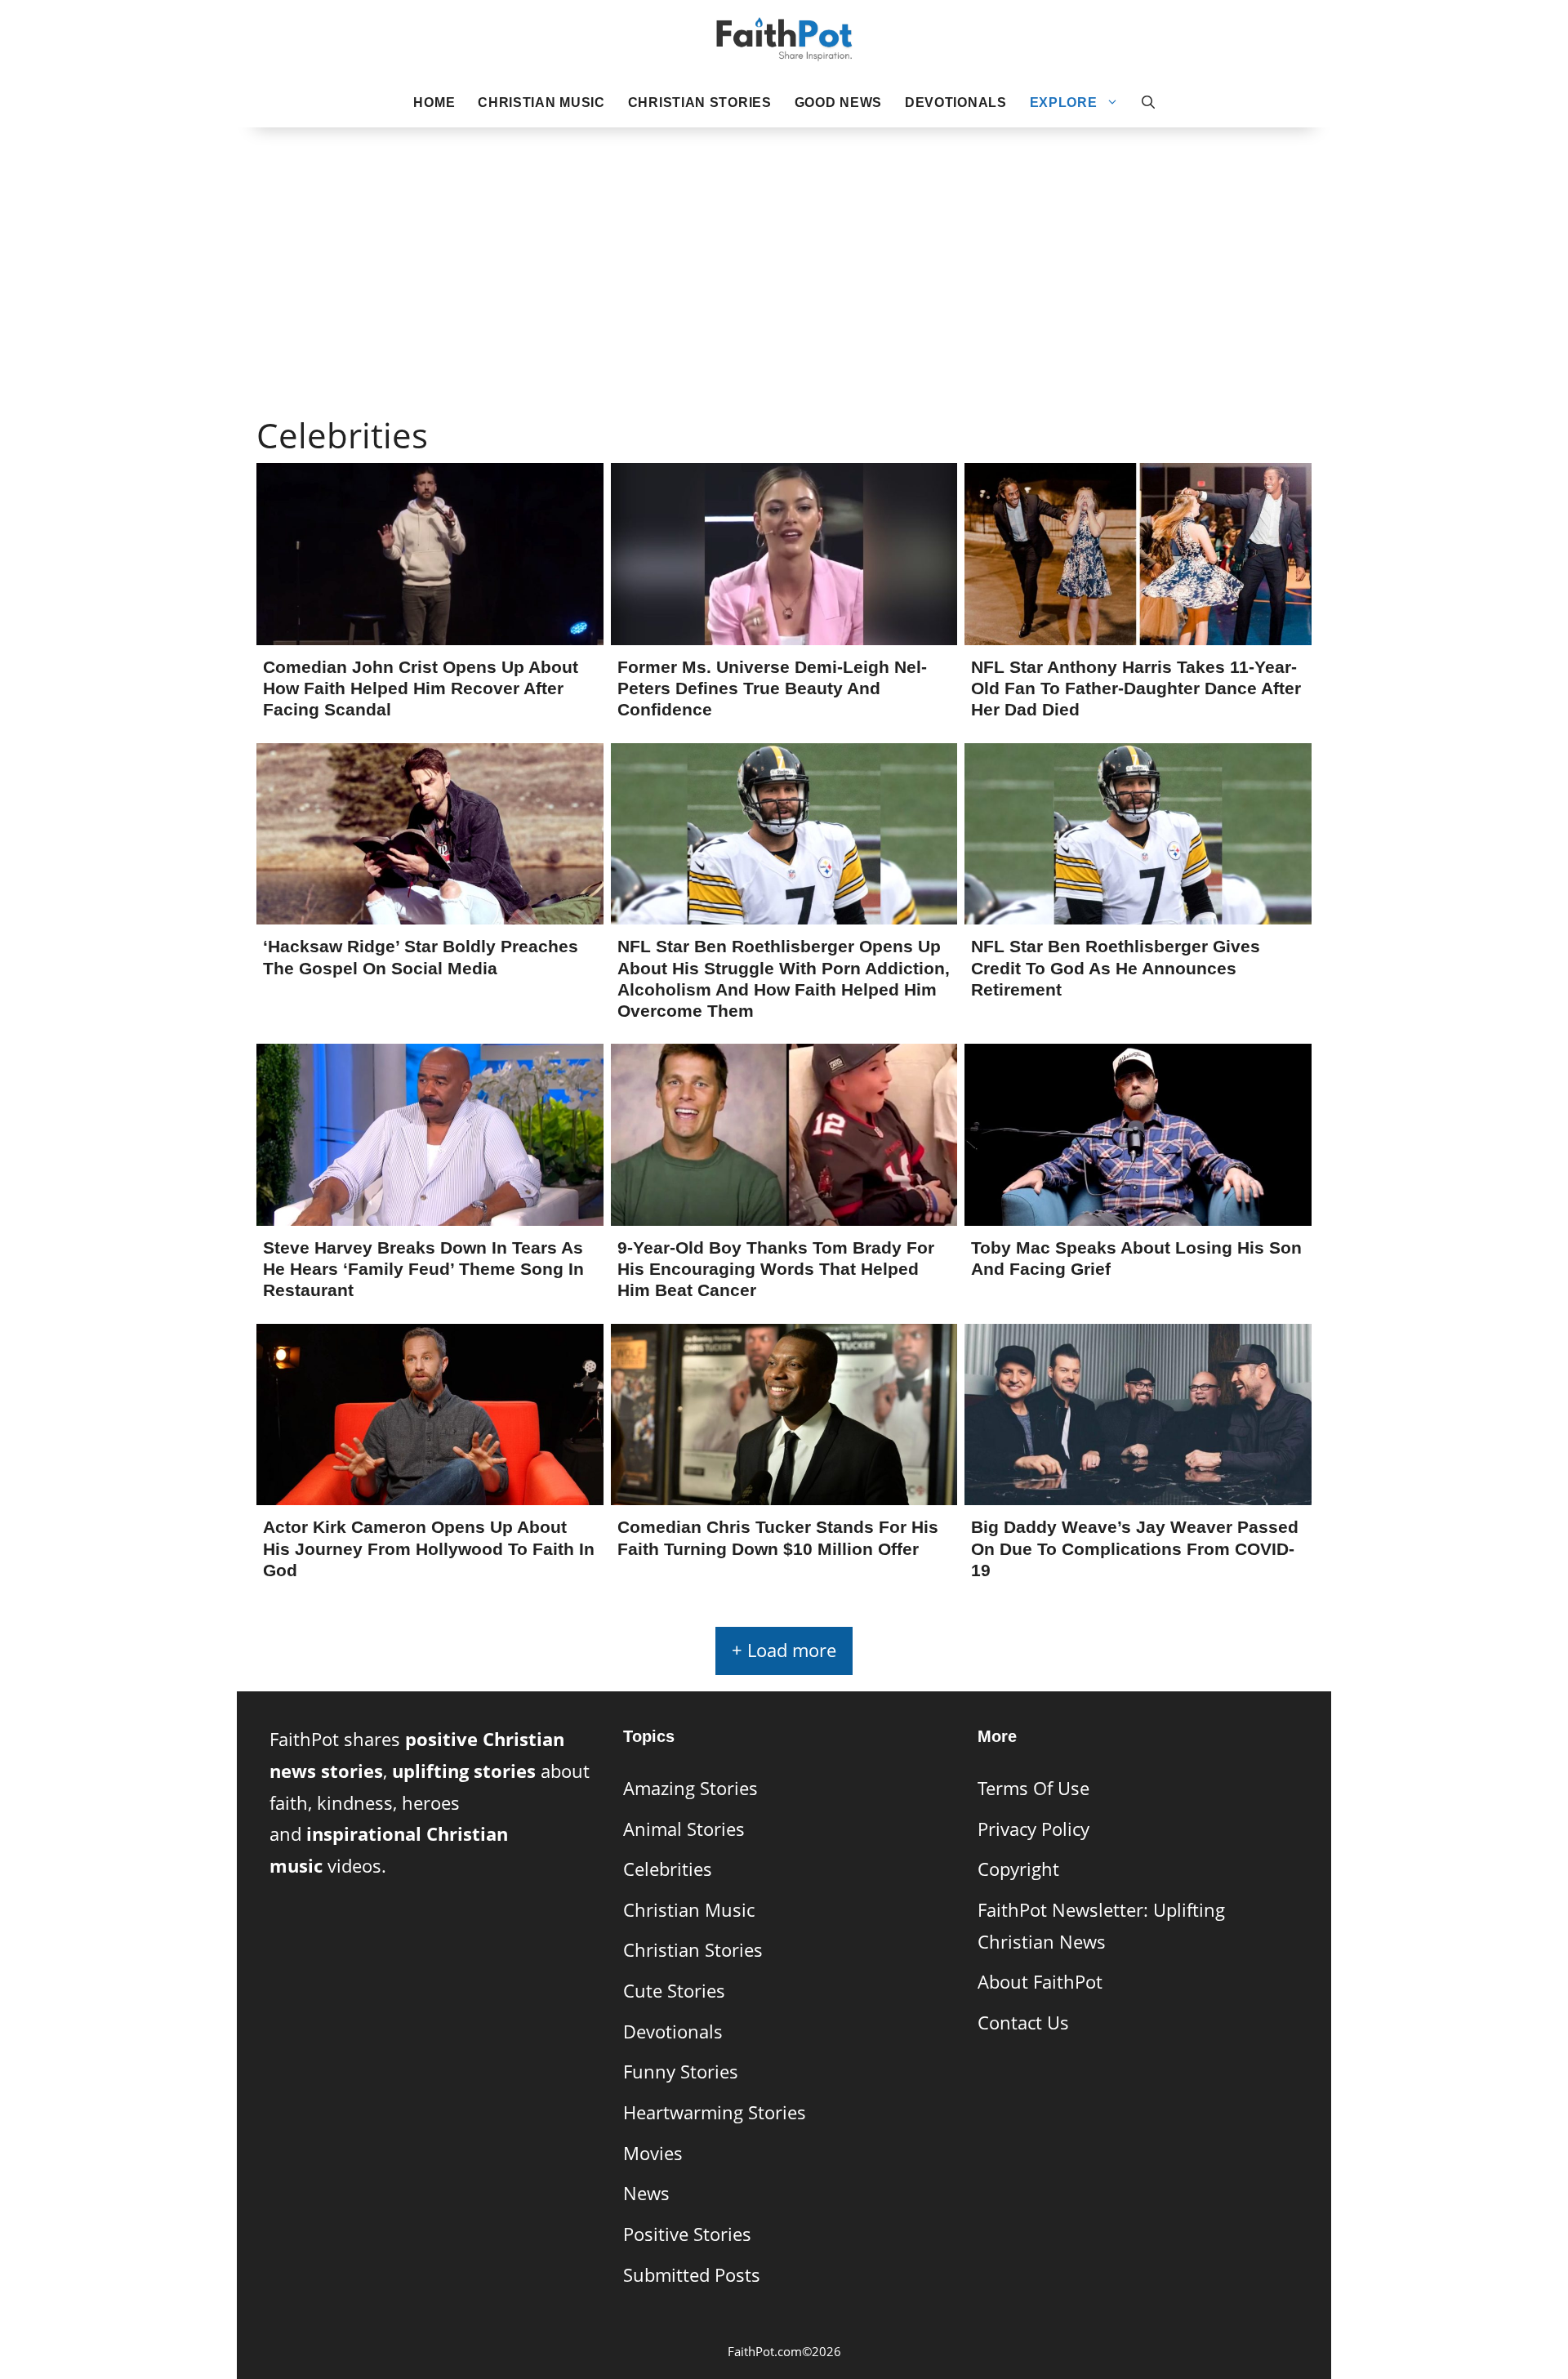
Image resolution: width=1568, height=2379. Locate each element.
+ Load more (784, 1650)
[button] (1148, 103)
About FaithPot (1040, 1982)
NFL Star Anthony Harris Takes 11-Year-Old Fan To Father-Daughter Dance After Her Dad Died (1136, 688)
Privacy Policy (1033, 1829)
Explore (1064, 102)
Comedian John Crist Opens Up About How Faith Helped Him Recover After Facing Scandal (421, 688)
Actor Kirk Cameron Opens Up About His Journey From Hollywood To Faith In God (429, 1548)
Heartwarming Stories (715, 2112)
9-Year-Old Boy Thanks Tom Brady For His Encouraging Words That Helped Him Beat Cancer (776, 1269)
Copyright (1018, 1869)
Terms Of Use (1033, 1788)
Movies (653, 2153)
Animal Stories (684, 1829)
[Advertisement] (784, 246)
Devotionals (956, 102)
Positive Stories (687, 2234)
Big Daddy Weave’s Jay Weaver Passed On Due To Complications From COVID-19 (1135, 1548)
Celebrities (668, 1869)
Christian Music (541, 102)
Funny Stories (681, 2072)
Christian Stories (700, 102)
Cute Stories (674, 1991)
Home (434, 102)
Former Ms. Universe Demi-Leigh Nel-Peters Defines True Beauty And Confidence (772, 688)
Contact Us (1023, 2023)
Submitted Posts (692, 2275)
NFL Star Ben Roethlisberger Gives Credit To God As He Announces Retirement (1116, 967)
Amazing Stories (690, 1788)
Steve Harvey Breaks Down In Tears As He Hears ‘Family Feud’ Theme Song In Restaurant (423, 1269)
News (646, 2193)
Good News (838, 102)
